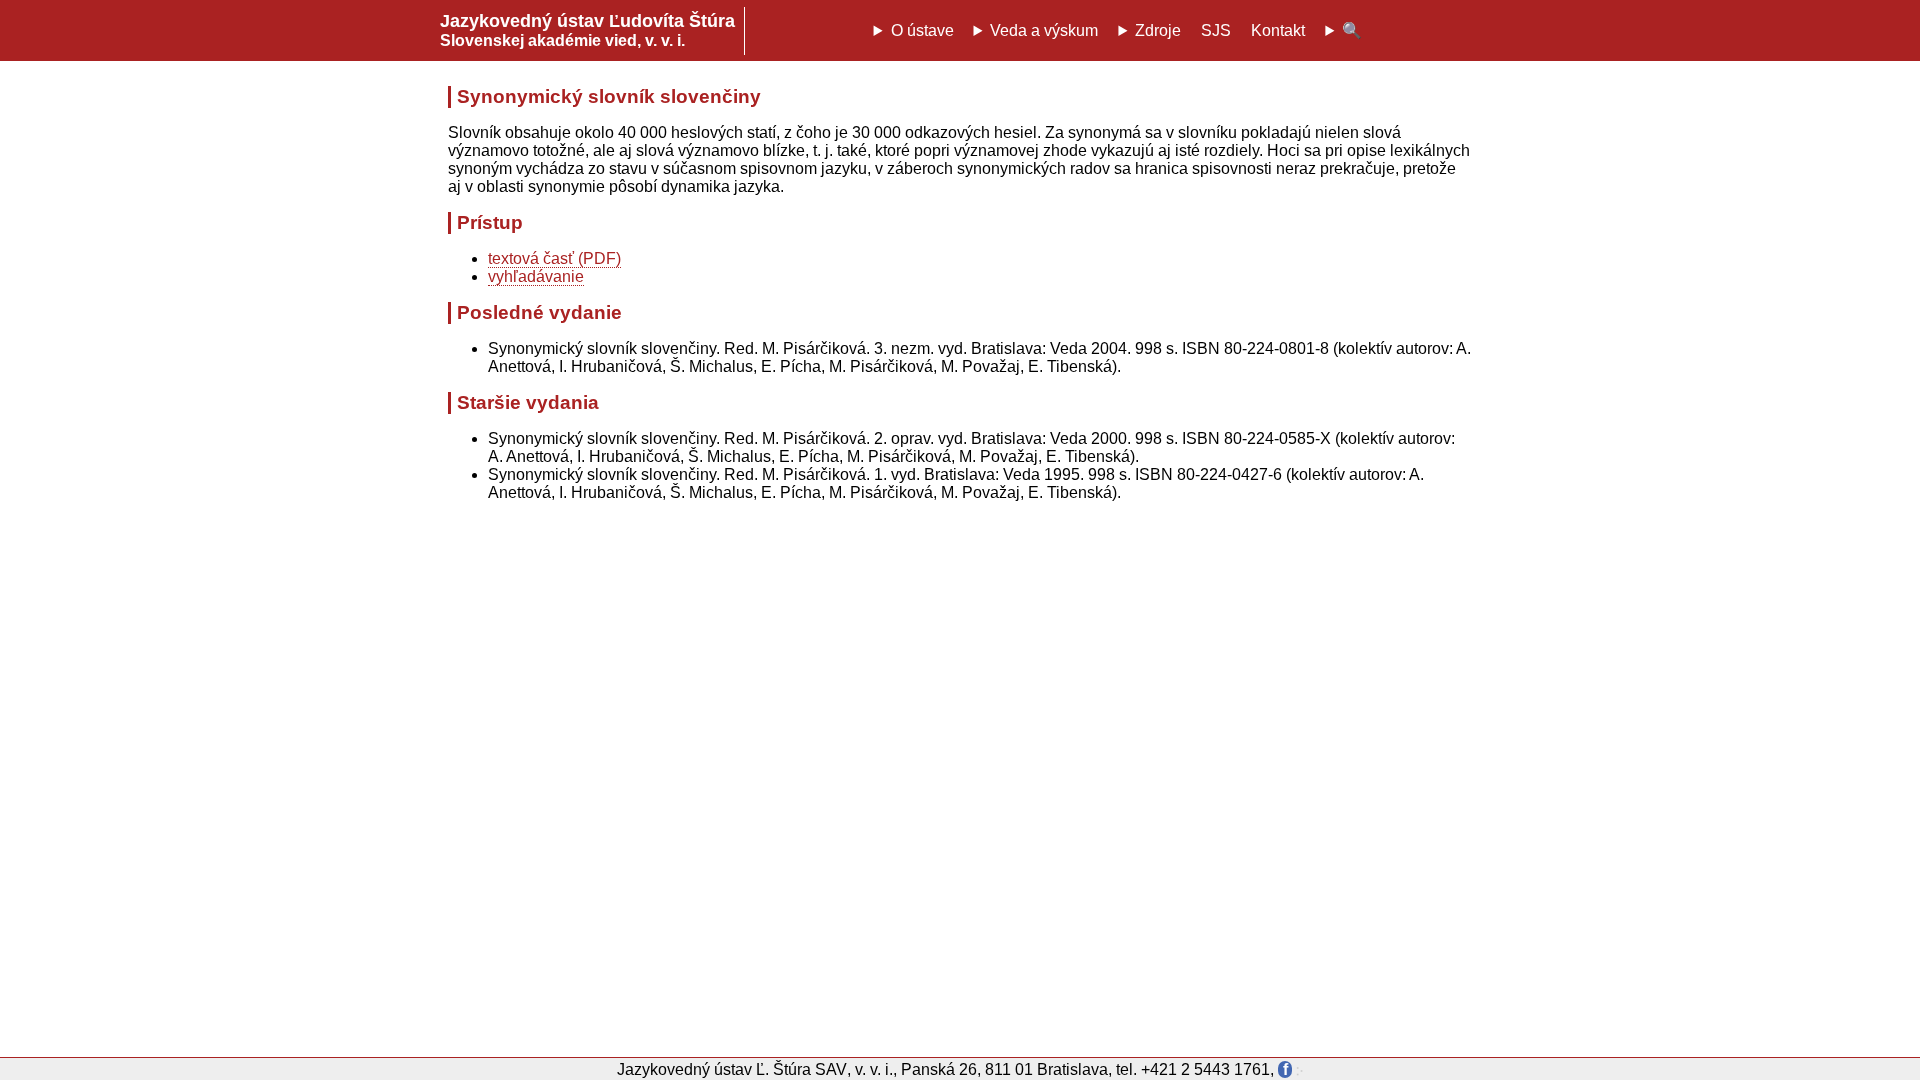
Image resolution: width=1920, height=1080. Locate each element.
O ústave (922, 30)
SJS (1216, 30)
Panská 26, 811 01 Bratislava (1004, 1069)
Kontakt (1278, 30)
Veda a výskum (1044, 30)
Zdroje (1158, 30)
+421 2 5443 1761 (1205, 1069)
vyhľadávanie (536, 276)
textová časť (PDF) (554, 258)
